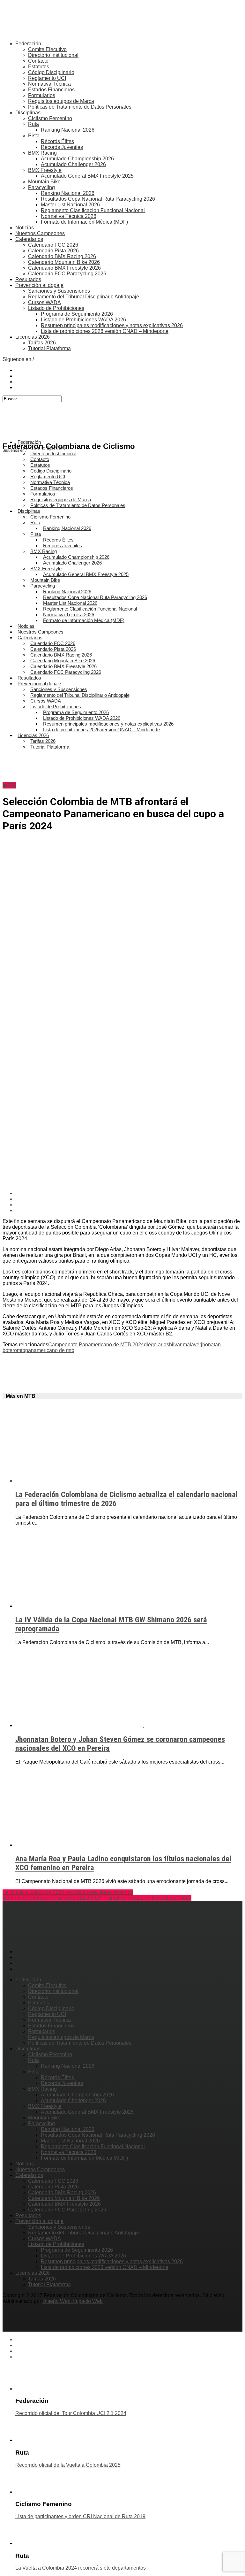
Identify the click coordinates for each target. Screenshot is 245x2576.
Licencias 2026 (33, 337)
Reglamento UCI (47, 78)
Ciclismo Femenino (50, 118)
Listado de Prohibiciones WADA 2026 (83, 320)
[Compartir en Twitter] (129, 1199)
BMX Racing (42, 153)
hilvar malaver (185, 1345)
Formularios (42, 95)
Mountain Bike (44, 182)
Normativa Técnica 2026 (69, 216)
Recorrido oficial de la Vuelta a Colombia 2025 (68, 2465)
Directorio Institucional (53, 55)
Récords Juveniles (62, 147)
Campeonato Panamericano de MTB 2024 (96, 1345)
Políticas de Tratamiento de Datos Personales (80, 107)
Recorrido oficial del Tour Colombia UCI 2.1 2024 (71, 2413)
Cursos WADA (45, 302)
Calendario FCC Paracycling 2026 (67, 274)
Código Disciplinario (51, 72)
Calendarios (29, 239)
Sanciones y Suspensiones (59, 291)
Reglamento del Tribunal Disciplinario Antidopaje (84, 297)
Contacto (38, 61)
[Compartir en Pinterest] (129, 1205)
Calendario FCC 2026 (53, 245)
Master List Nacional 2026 (70, 205)
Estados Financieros (51, 90)
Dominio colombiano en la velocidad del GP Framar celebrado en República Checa (97, 1898)
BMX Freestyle (45, 170)
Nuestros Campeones (40, 233)
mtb (21, 1350)
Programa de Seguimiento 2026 (77, 314)
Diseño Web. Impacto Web (73, 2301)
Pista (34, 136)
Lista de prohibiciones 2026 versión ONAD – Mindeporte (105, 331)
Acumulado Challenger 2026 (73, 164)
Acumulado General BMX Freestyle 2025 (87, 176)
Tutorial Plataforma (49, 348)
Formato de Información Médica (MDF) (84, 222)
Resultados (28, 279)
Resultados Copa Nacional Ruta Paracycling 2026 (98, 199)
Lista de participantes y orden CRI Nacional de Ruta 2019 (80, 2516)
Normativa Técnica (49, 84)
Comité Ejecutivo (47, 49)
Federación (28, 44)
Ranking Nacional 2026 (68, 130)
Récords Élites (57, 141)
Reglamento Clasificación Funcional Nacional (93, 210)
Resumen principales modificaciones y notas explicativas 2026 (112, 325)
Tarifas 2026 (42, 343)
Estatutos (39, 67)
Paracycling (41, 187)
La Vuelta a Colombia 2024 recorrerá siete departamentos (68, 1892)
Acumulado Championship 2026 (77, 159)
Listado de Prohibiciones (56, 308)
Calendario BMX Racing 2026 (62, 256)
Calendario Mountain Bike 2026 (64, 262)
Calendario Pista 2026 (53, 251)
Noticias (25, 228)
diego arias (156, 1345)
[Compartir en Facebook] (129, 1193)
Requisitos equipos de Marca (61, 101)
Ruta (33, 124)
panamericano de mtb (50, 1350)
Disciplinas (28, 113)
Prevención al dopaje (39, 285)
